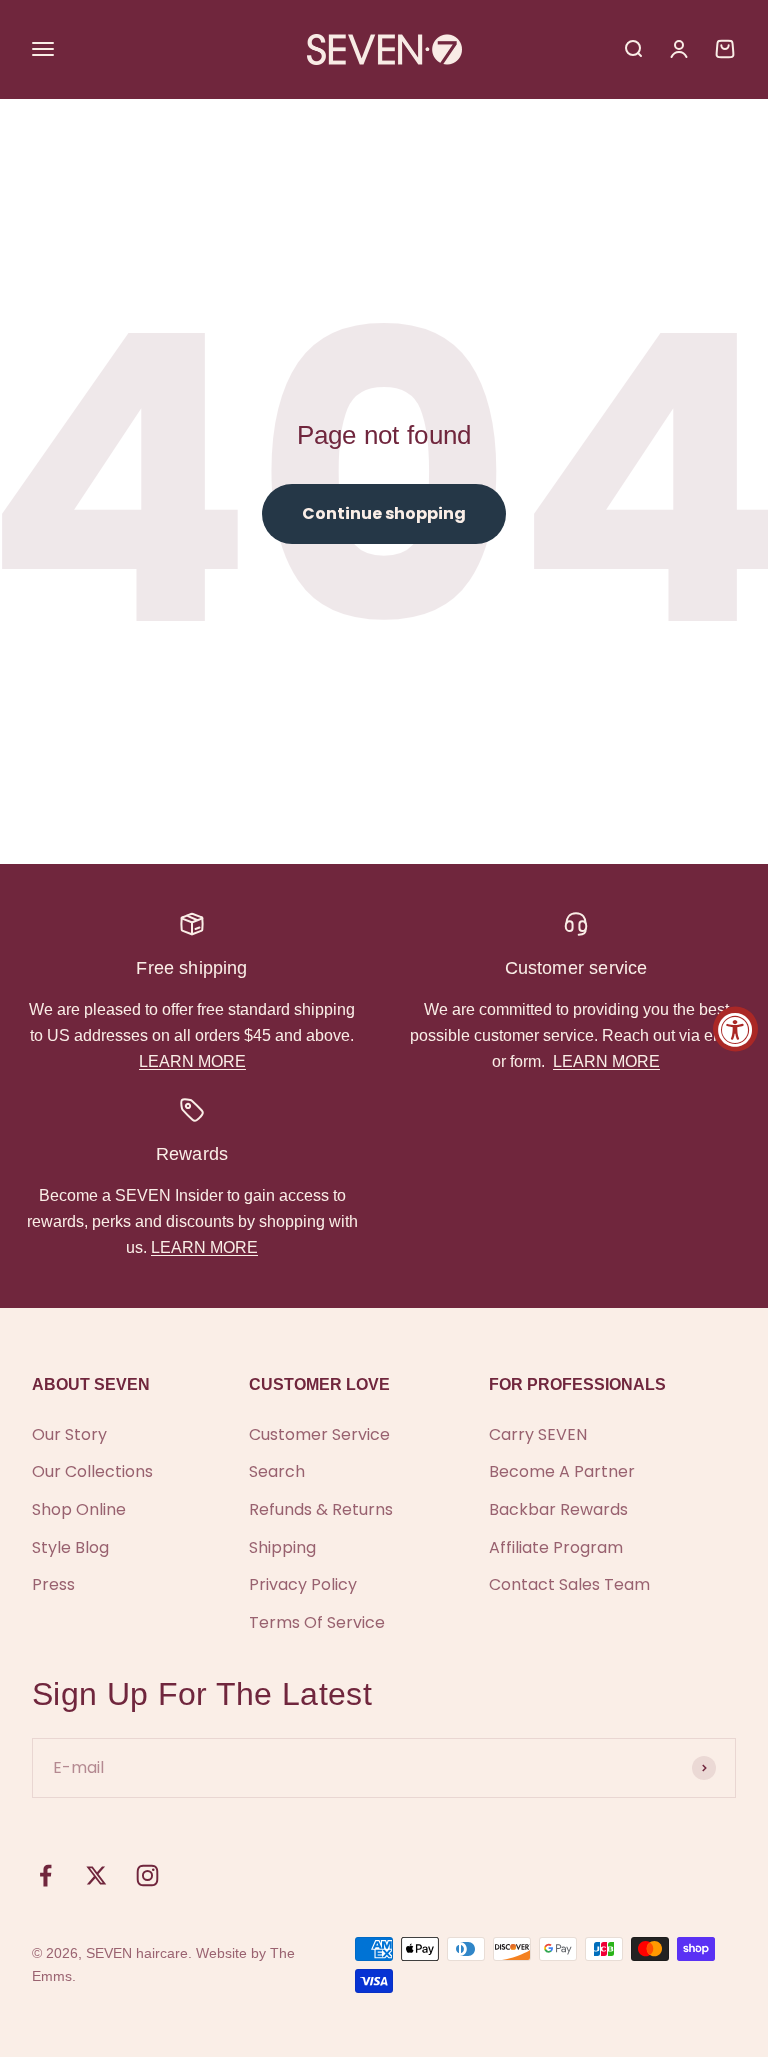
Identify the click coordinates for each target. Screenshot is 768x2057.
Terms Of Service (317, 1622)
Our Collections (92, 1471)
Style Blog (70, 1547)
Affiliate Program (556, 1547)
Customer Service (319, 1434)
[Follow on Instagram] (147, 1875)
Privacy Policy (303, 1584)
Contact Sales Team (569, 1584)
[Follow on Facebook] (45, 1875)
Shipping (282, 1547)
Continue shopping (384, 513)
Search (277, 1471)
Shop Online (79, 1509)
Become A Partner (562, 1471)
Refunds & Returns (321, 1509)
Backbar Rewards (558, 1509)
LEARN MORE (192, 1061)
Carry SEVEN (538, 1434)
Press (53, 1584)
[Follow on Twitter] (96, 1875)
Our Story (69, 1434)
